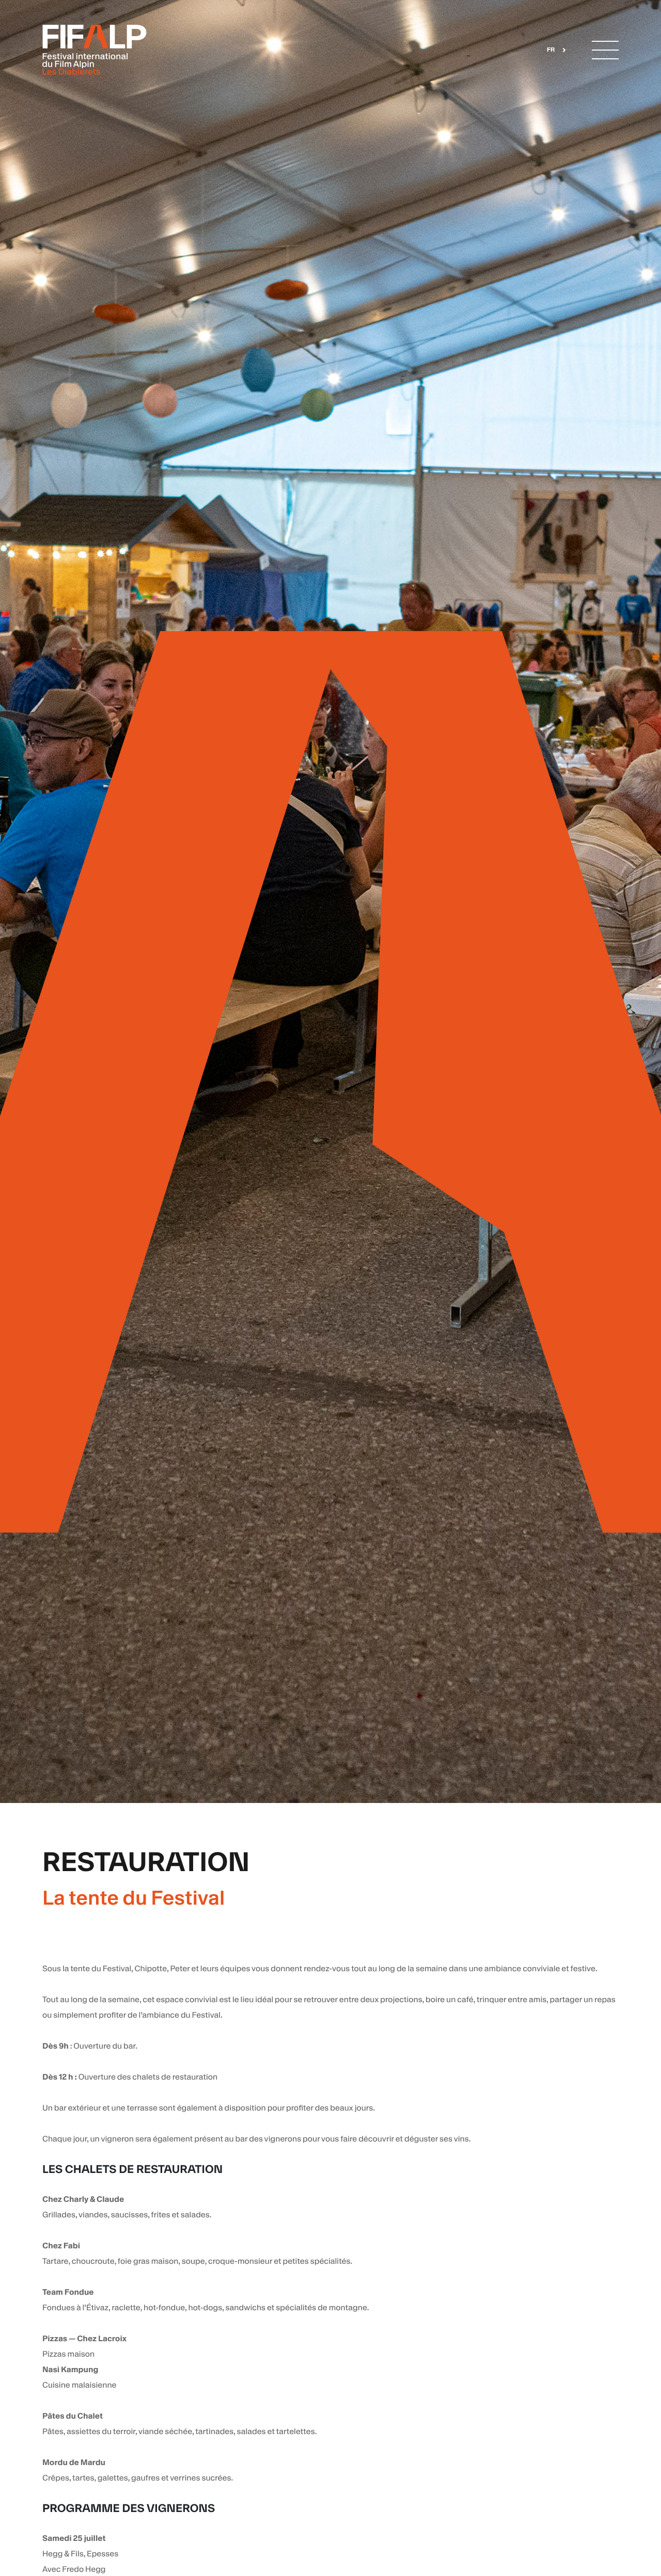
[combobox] (553, 50)
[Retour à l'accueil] (95, 50)
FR (551, 50)
